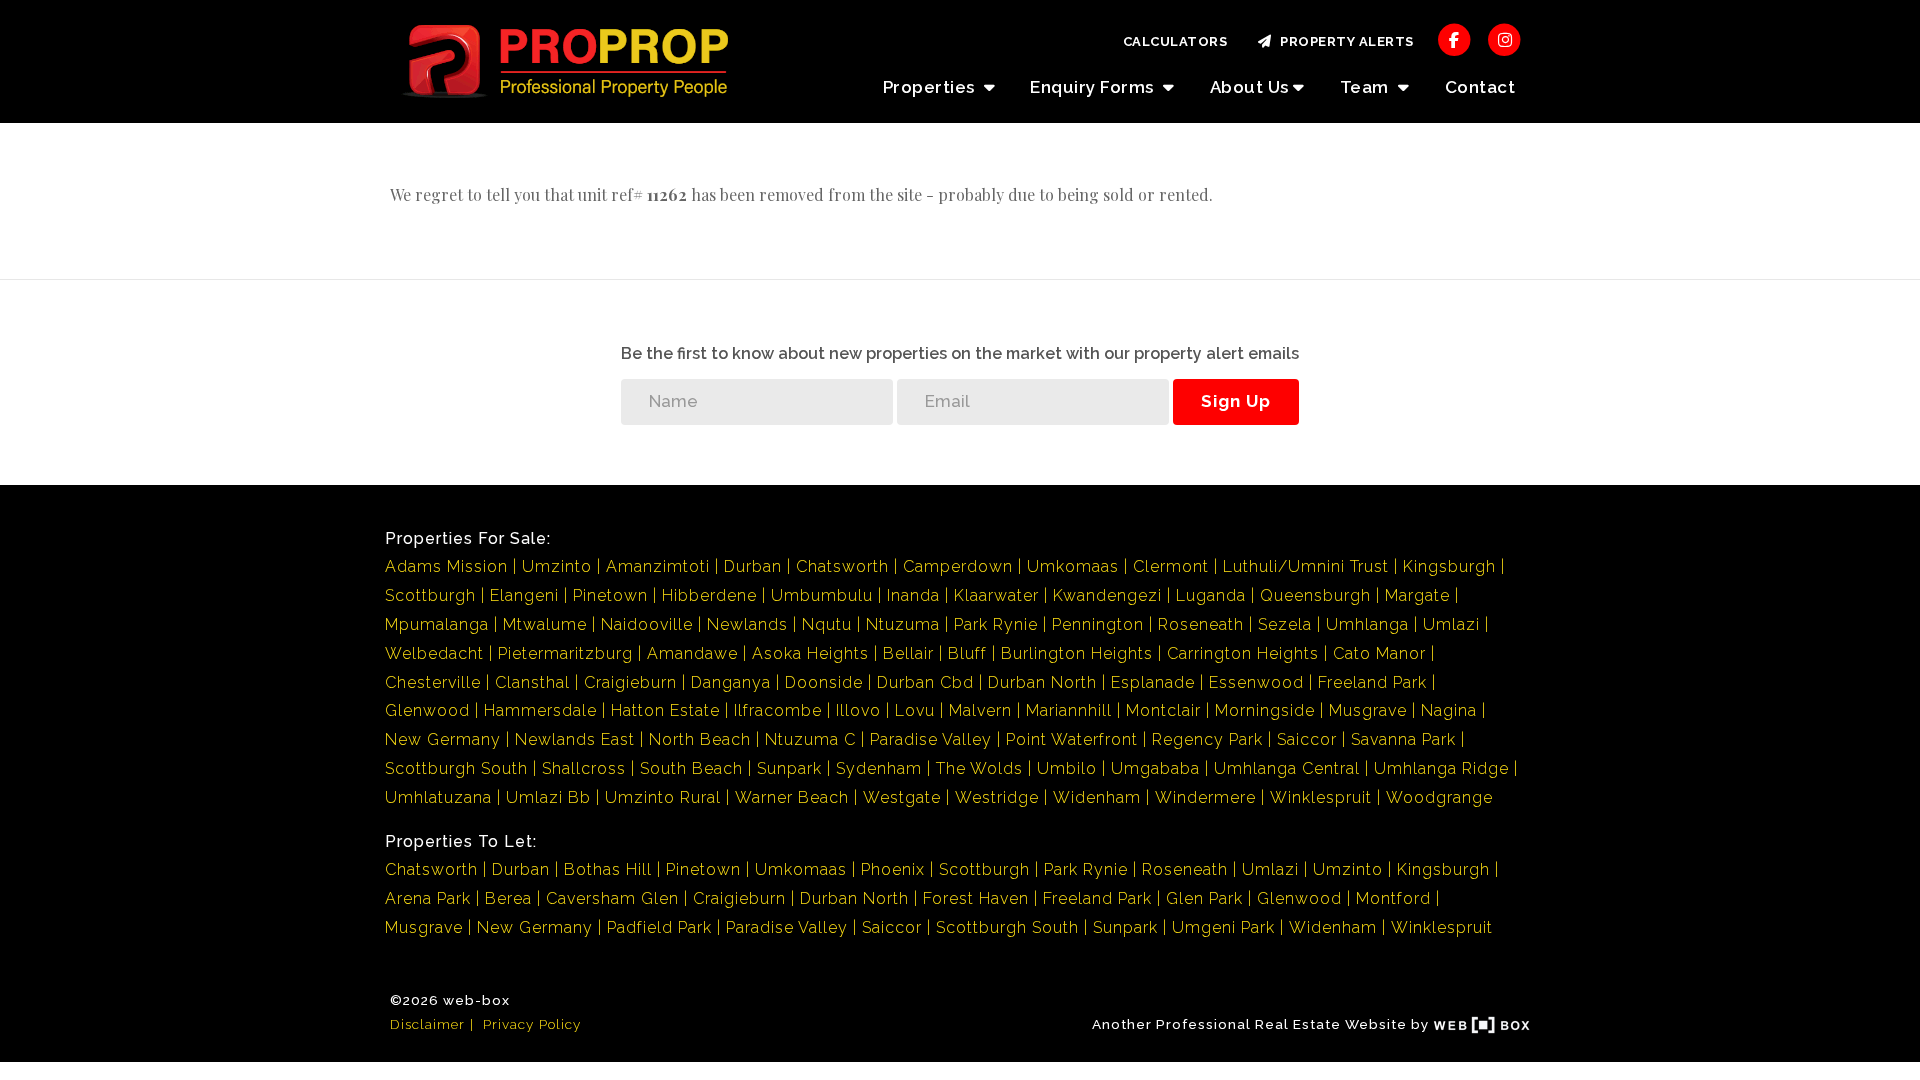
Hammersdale (540, 710)
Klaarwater (996, 595)
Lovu (915, 710)
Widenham (1097, 797)
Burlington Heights (1077, 653)
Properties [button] (931, 87)
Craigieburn (630, 682)
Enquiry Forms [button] (1094, 87)
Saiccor (1307, 739)
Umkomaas (1073, 566)
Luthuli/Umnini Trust (1306, 566)
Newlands (747, 624)
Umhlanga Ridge (1441, 768)
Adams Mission (446, 566)
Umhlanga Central (1287, 768)
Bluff (967, 653)
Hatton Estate (665, 710)
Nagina (1449, 710)
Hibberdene (709, 595)
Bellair (908, 653)
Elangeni (524, 595)
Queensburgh (1315, 595)
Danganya (731, 682)
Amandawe (692, 653)
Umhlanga (1367, 624)
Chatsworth (842, 566)
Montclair (1163, 710)
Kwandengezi (1107, 595)
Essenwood (1256, 682)
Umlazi (1451, 624)
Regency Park (1207, 739)
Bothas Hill (608, 869)
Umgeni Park (1223, 927)
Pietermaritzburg (565, 653)
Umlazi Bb (548, 797)
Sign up (1236, 401)
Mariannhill (1069, 710)
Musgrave (1368, 710)
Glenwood (427, 710)
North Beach (700, 739)
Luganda (1211, 595)
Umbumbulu (822, 595)
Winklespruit (1321, 797)
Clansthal (532, 682)
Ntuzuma (903, 624)
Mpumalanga (437, 624)
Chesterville (433, 682)
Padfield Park (659, 927)
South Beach (691, 768)
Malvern (980, 710)
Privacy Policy (532, 1024)
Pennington (1098, 624)
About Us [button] (1249, 87)
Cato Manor (1379, 653)
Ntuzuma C (810, 739)
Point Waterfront (1072, 739)
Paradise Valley (931, 739)
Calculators (1175, 41)
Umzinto (557, 566)
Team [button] (1367, 87)
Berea (508, 898)
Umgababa (1155, 768)
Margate (1417, 595)
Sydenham (879, 768)
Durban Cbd (925, 682)
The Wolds (979, 768)
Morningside (1265, 710)
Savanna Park (1403, 739)
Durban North (1042, 682)
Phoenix (893, 869)
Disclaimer (427, 1024)
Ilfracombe (778, 710)
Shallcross (584, 768)
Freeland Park (1372, 682)
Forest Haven (976, 898)
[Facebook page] (1454, 38)
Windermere (1205, 797)
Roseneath (1201, 624)
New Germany (443, 739)
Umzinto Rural (663, 797)
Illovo (858, 710)
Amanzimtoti (658, 566)
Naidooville (647, 624)
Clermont (1171, 566)
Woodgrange (1439, 797)
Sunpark (789, 768)
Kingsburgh (1449, 566)
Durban (753, 566)
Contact (1480, 87)
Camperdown (958, 566)
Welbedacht (434, 653)
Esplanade (1153, 682)
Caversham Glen (612, 898)
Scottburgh (430, 595)
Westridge (997, 797)
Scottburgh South (456, 768)
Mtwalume (545, 624)
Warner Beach (792, 797)
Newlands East (575, 739)
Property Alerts (1343, 41)
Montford (1393, 898)
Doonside (824, 682)
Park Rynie (996, 624)
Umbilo (1067, 768)
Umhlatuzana (438, 797)
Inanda (913, 595)
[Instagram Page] (1504, 38)
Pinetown (610, 595)
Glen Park (1204, 898)
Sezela (1285, 624)
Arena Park (428, 898)
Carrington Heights (1243, 653)
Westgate (902, 797)
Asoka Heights (810, 653)
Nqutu (827, 624)
